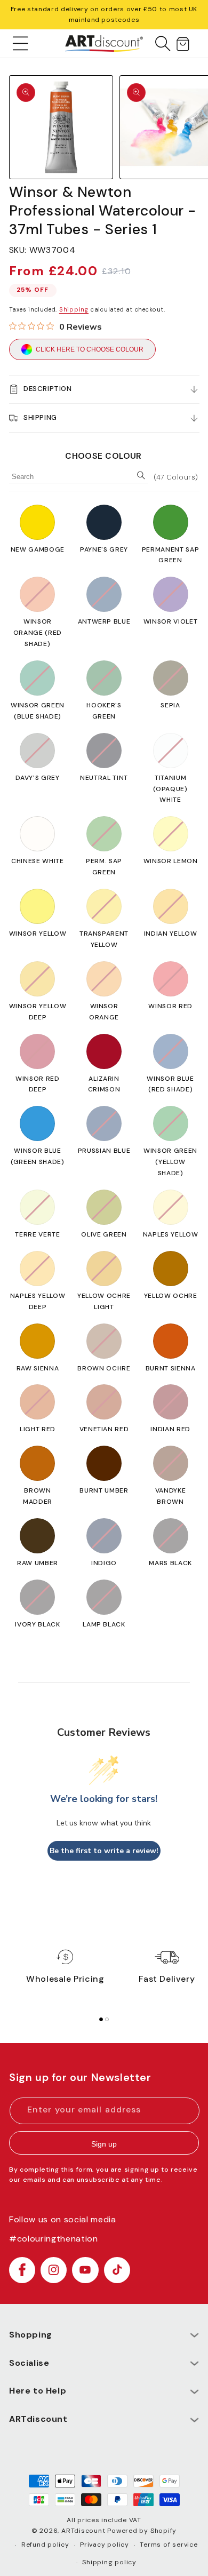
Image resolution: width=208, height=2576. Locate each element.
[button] (21, 43)
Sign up (104, 2144)
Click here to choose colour (90, 349)
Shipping (74, 309)
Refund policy (45, 2545)
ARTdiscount (84, 2531)
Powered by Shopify (142, 2531)
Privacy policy (105, 2545)
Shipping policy (109, 2562)
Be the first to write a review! (104, 1851)
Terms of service (169, 2545)
